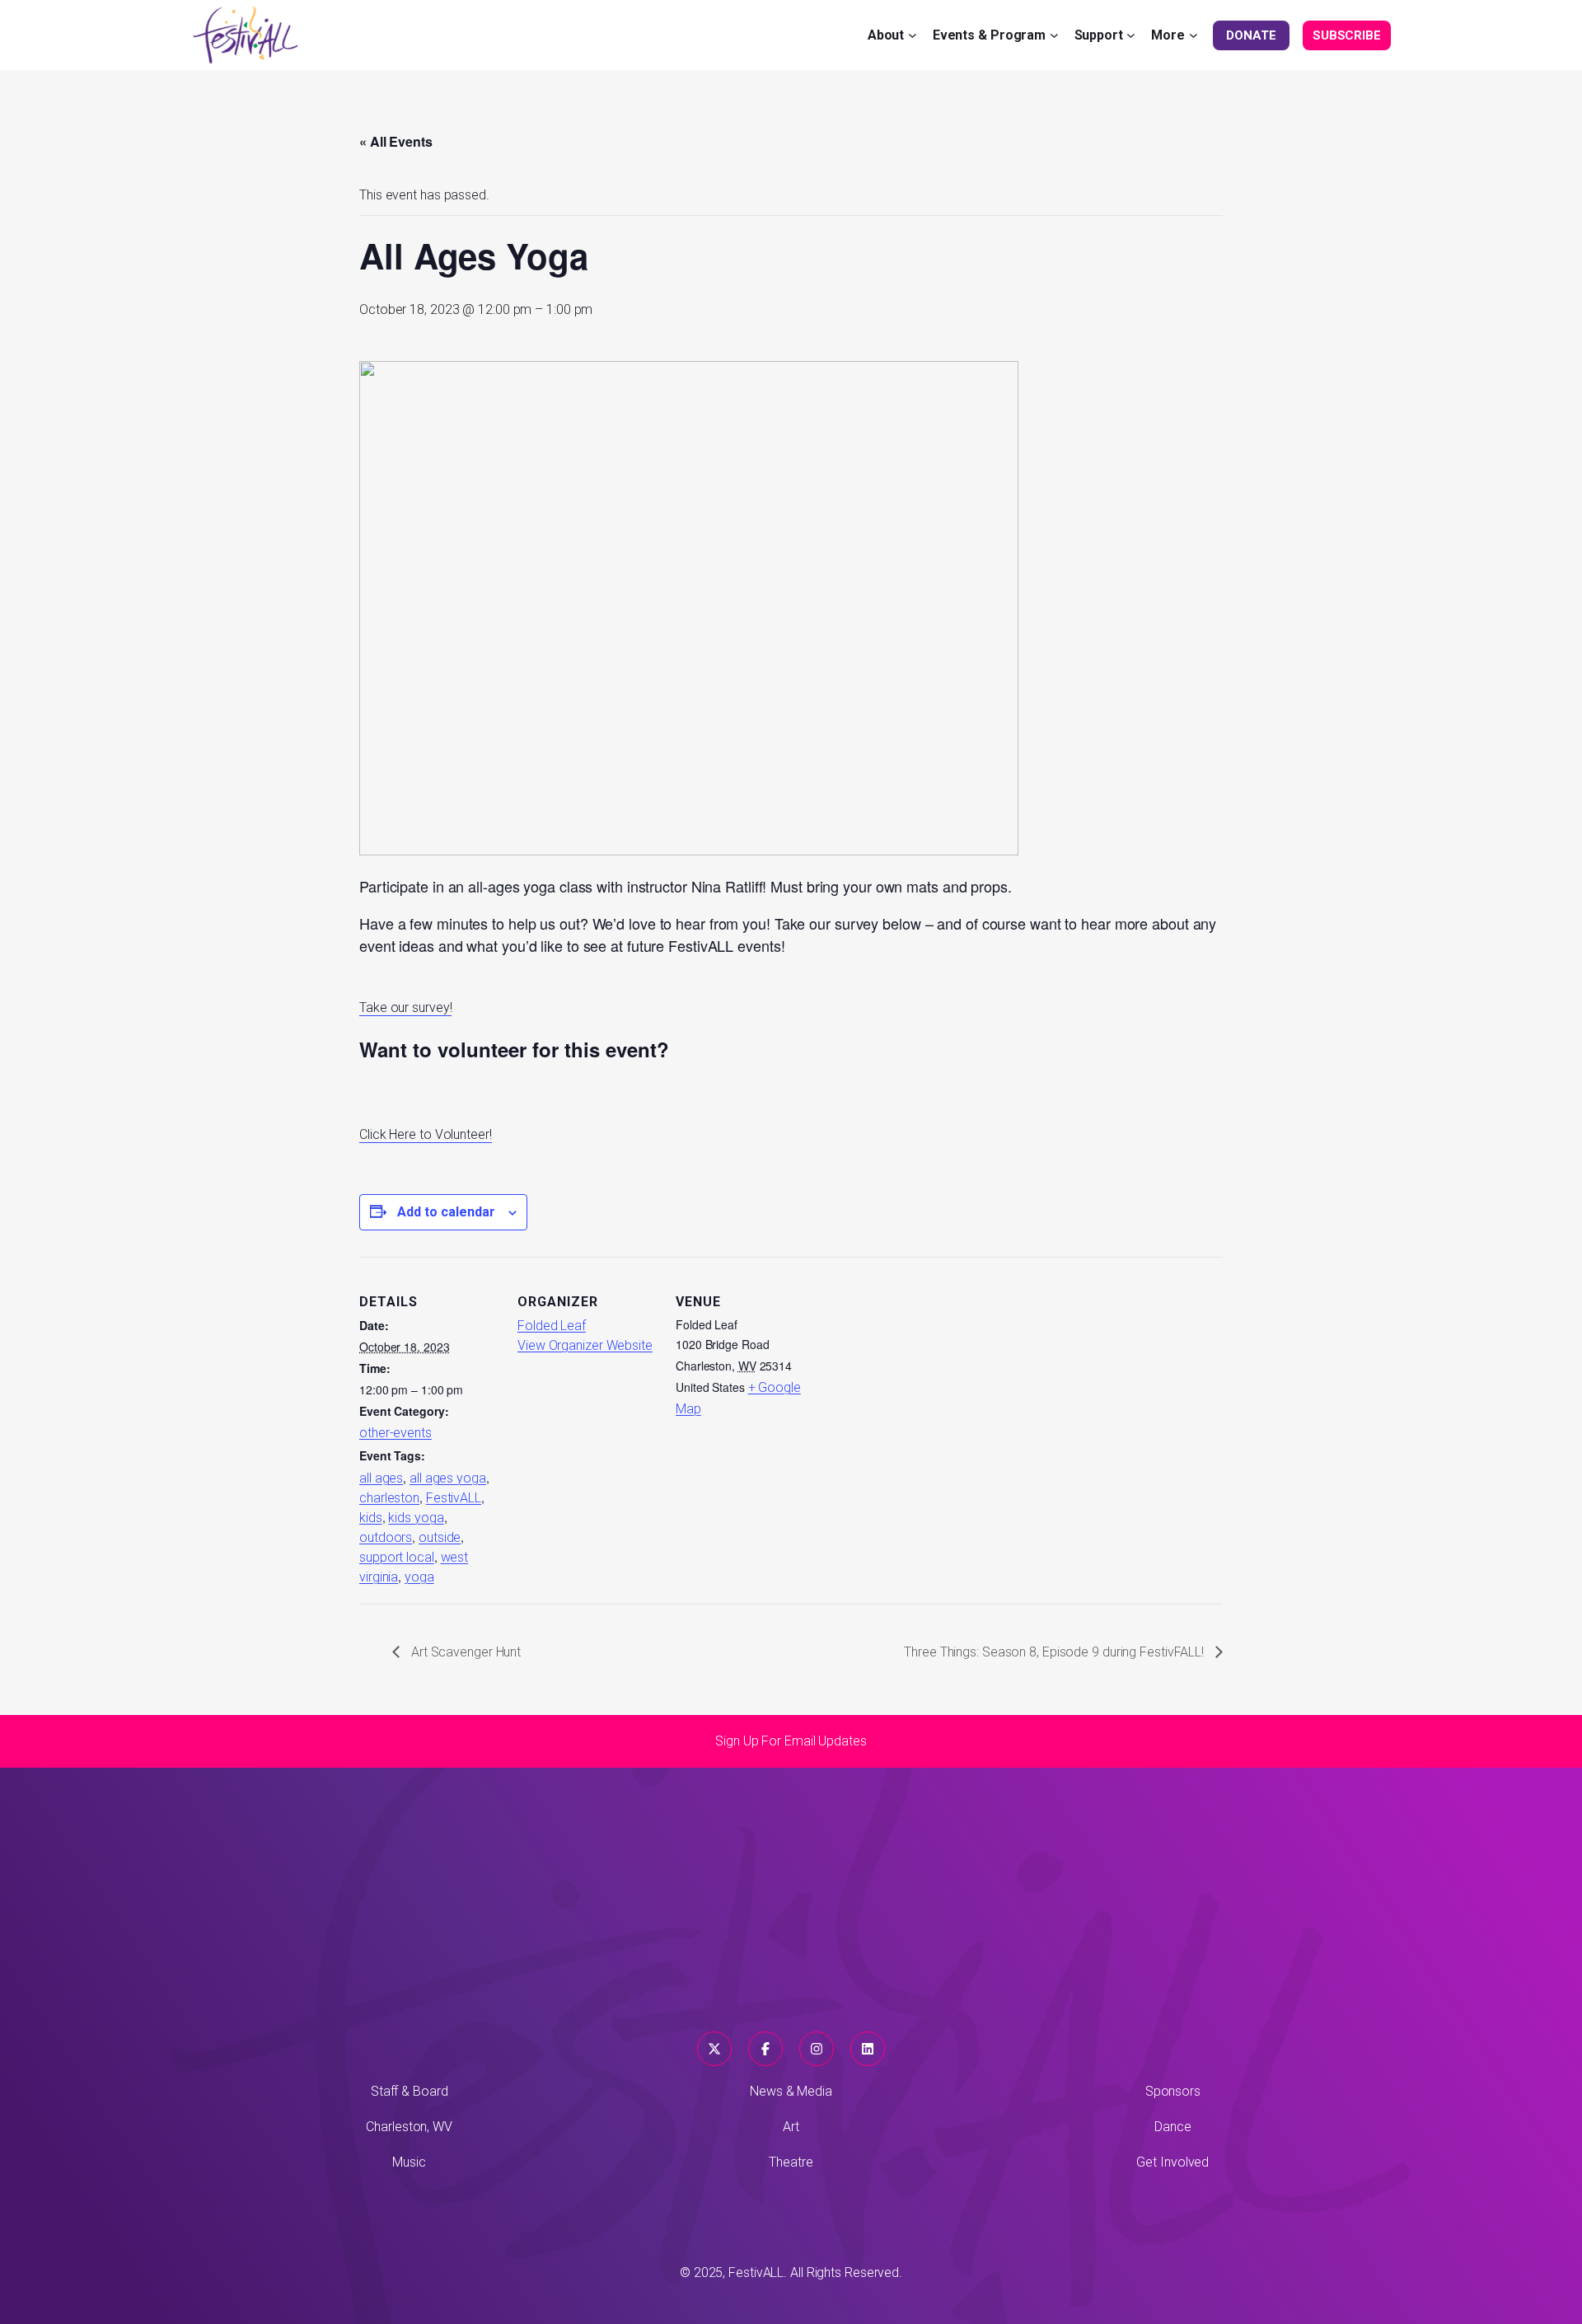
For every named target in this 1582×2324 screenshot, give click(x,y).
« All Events (396, 141)
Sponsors (1173, 2091)
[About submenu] (913, 35)
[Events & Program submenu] (1054, 35)
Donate (1251, 35)
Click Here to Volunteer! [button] (426, 1134)
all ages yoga (448, 1478)
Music (409, 2162)
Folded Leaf (552, 1326)
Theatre (791, 2162)
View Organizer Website (585, 1345)
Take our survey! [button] (405, 1007)
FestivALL (454, 1498)
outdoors (386, 1537)
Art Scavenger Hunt (464, 1652)
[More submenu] (1194, 35)
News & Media (791, 2091)
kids (371, 1518)
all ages (381, 1478)
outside (440, 1537)
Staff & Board (410, 2091)
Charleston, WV (409, 2127)
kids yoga (416, 1518)
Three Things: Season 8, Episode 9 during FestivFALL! (1055, 1652)
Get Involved (1172, 2162)
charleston (389, 1498)
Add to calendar (446, 1212)
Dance (1173, 2127)
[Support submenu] (1131, 35)
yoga (419, 1577)
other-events (395, 1433)
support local (397, 1557)
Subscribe (1347, 35)
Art (791, 2127)
